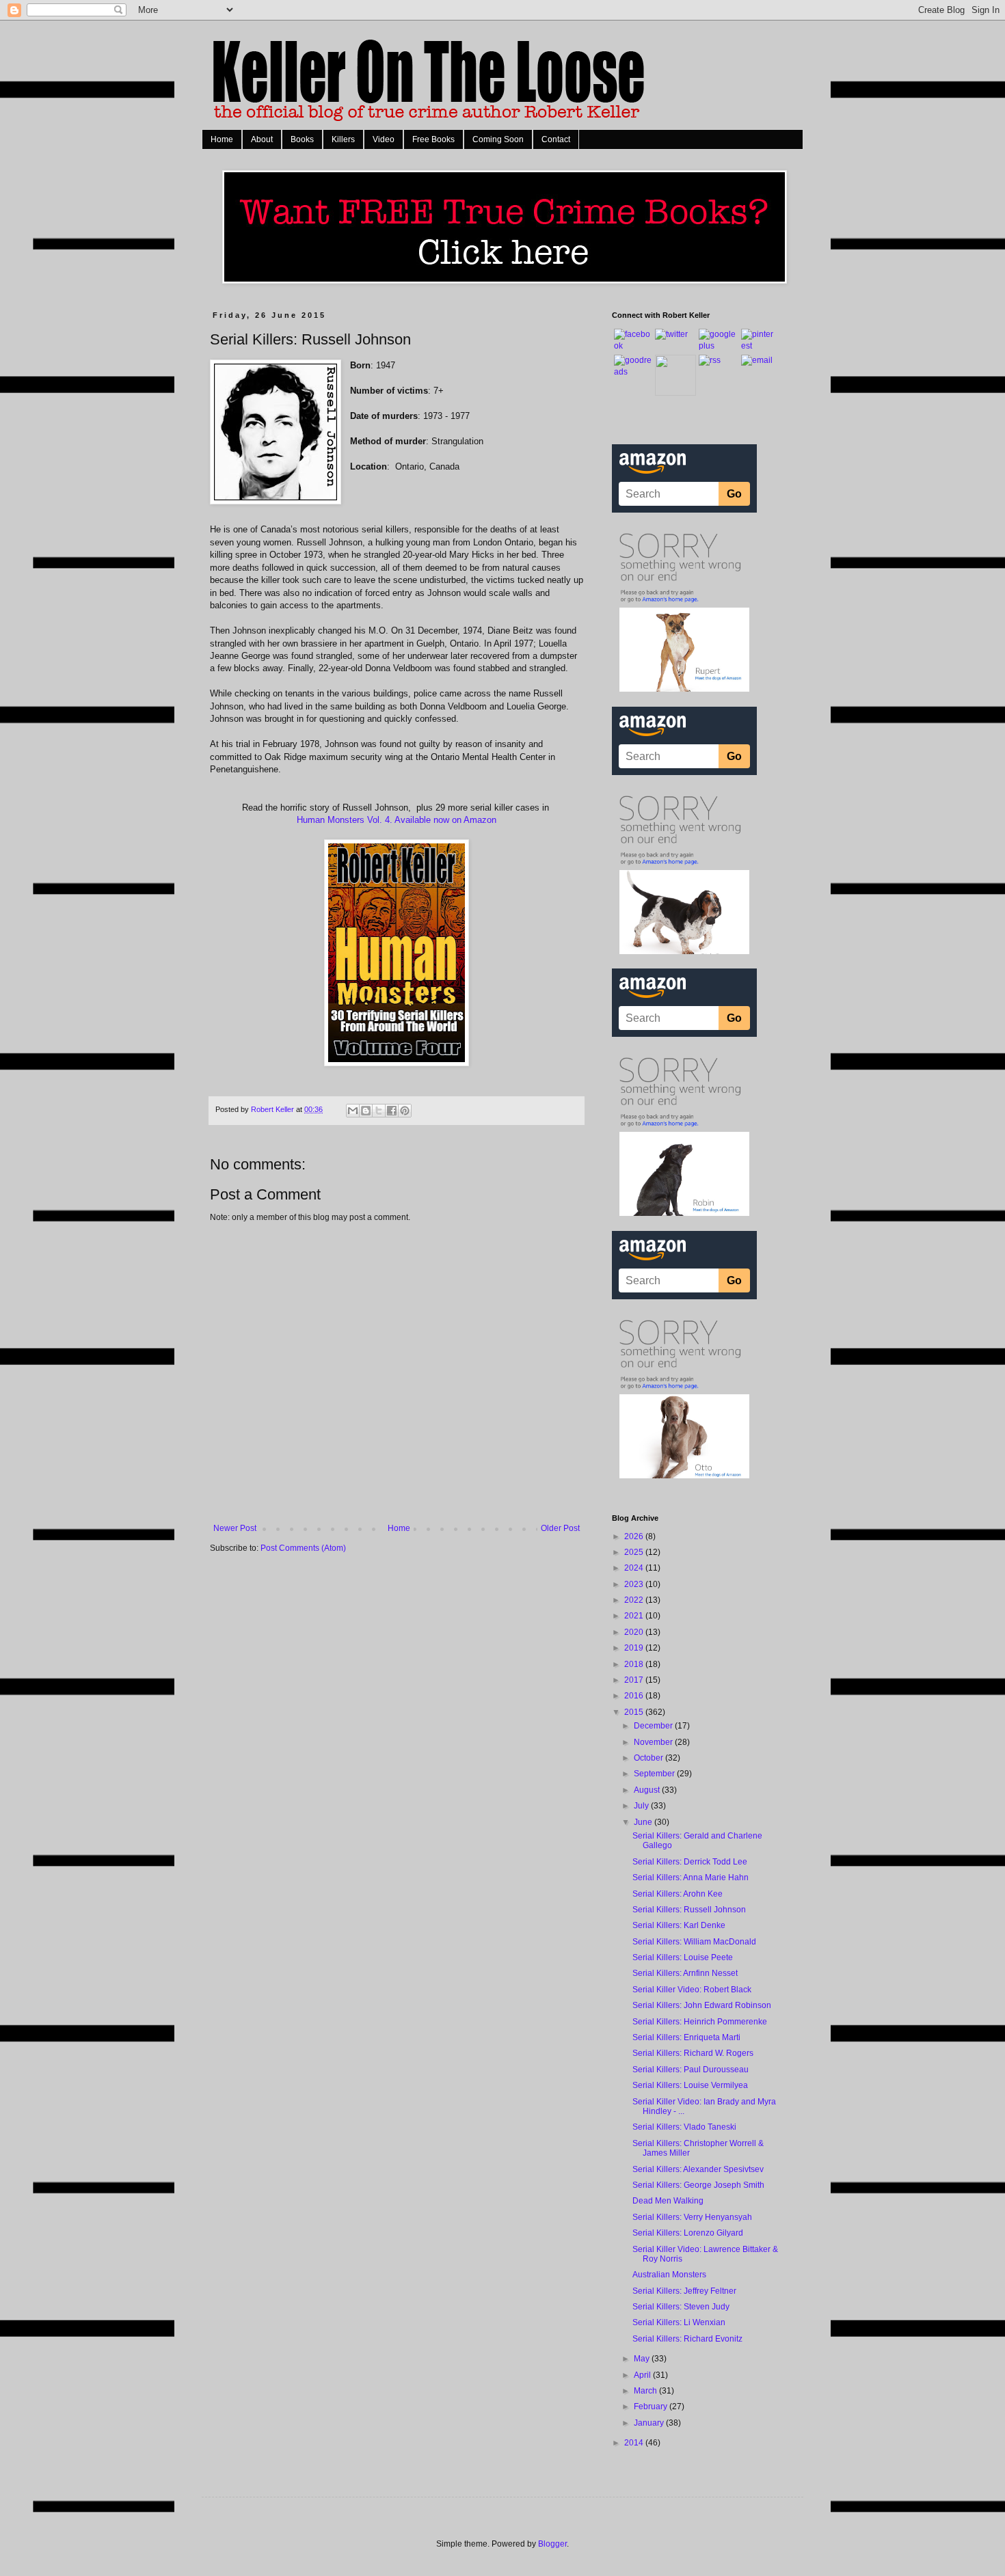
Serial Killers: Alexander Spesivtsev (698, 2169)
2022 (635, 1600)
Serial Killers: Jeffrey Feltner (684, 2291)
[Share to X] (379, 1111)
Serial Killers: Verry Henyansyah (692, 2217)
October (649, 1758)
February (652, 2406)
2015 (635, 1712)
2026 (635, 1536)
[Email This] (353, 1111)
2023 (635, 1584)
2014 (635, 2443)
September (655, 1774)
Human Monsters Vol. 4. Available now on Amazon (397, 820)
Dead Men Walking (668, 2201)
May (643, 2359)
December (654, 1726)
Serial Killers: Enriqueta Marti (686, 2037)
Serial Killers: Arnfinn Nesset (685, 1973)
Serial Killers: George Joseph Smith (698, 2185)
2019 (635, 1648)
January (650, 2423)
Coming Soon (498, 139)
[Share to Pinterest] (405, 1111)
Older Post (560, 1528)
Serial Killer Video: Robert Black (692, 1990)
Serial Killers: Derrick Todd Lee (690, 1862)
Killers (343, 139)
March (646, 2391)
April (643, 2375)
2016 (635, 1696)
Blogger (552, 2544)
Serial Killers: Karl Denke (679, 1925)
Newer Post (235, 1528)
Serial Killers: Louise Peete (683, 1957)
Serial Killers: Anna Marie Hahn (691, 1877)
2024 (635, 1568)
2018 (635, 1664)
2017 (635, 1680)
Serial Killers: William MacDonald (694, 1942)
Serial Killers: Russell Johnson (689, 1910)
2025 (635, 1552)
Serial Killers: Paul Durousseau (691, 2070)
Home (222, 139)
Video (384, 139)
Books (302, 139)
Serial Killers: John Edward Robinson (702, 2005)
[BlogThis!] (366, 1111)
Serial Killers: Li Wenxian (679, 2322)
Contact (556, 139)
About (262, 139)
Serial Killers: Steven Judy (681, 2307)
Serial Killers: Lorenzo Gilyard (688, 2233)
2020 (635, 1632)
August (648, 1790)
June (644, 1822)
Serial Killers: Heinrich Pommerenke (700, 2022)
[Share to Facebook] (392, 1111)
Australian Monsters (669, 2275)
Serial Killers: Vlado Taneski (684, 2127)
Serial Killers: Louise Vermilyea (690, 2085)
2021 (635, 1616)
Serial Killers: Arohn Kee (678, 1894)
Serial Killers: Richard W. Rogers (693, 2053)
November (654, 1742)
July (642, 1806)
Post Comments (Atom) (303, 1548)
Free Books (433, 139)
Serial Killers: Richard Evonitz (687, 2339)
